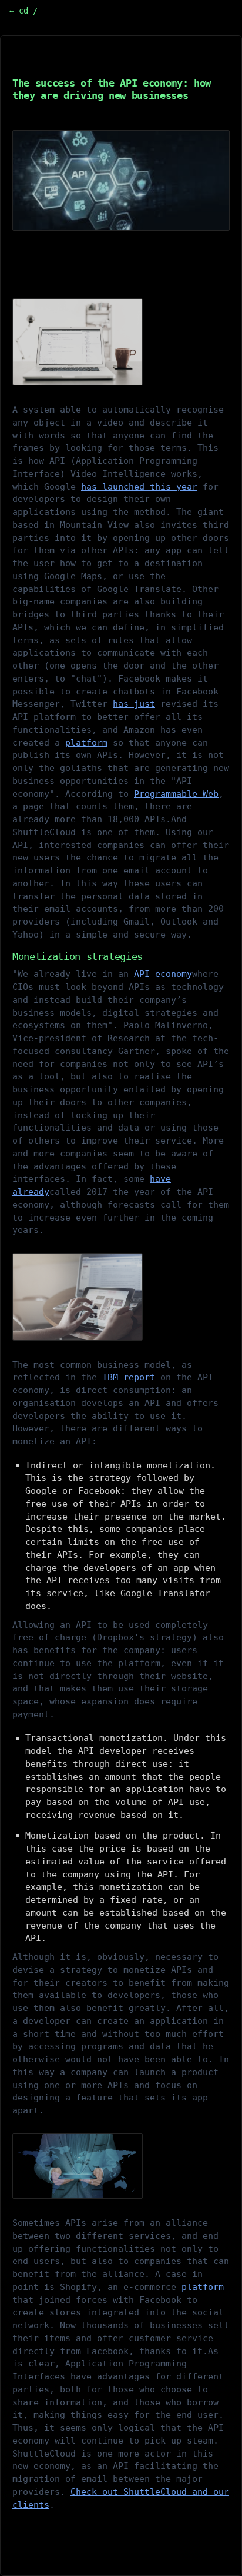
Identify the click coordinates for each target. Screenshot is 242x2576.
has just (134, 704)
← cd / (23, 11)
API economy (160, 974)
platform (86, 743)
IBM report (129, 1377)
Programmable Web (176, 794)
